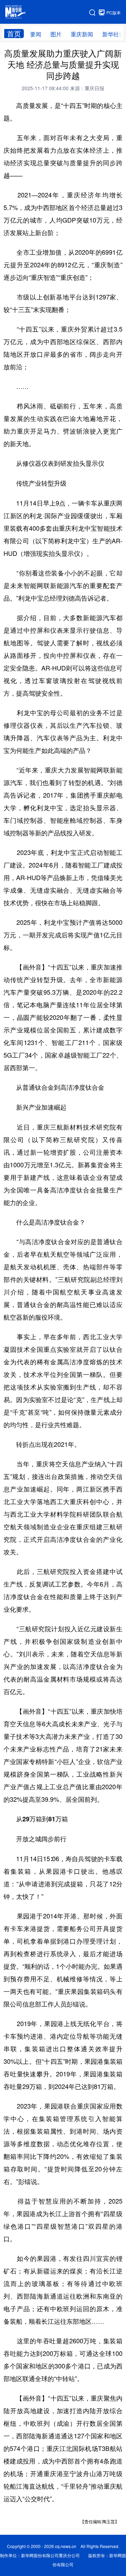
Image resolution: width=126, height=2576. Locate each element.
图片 (56, 34)
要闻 (36, 34)
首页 (14, 34)
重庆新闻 (82, 34)
